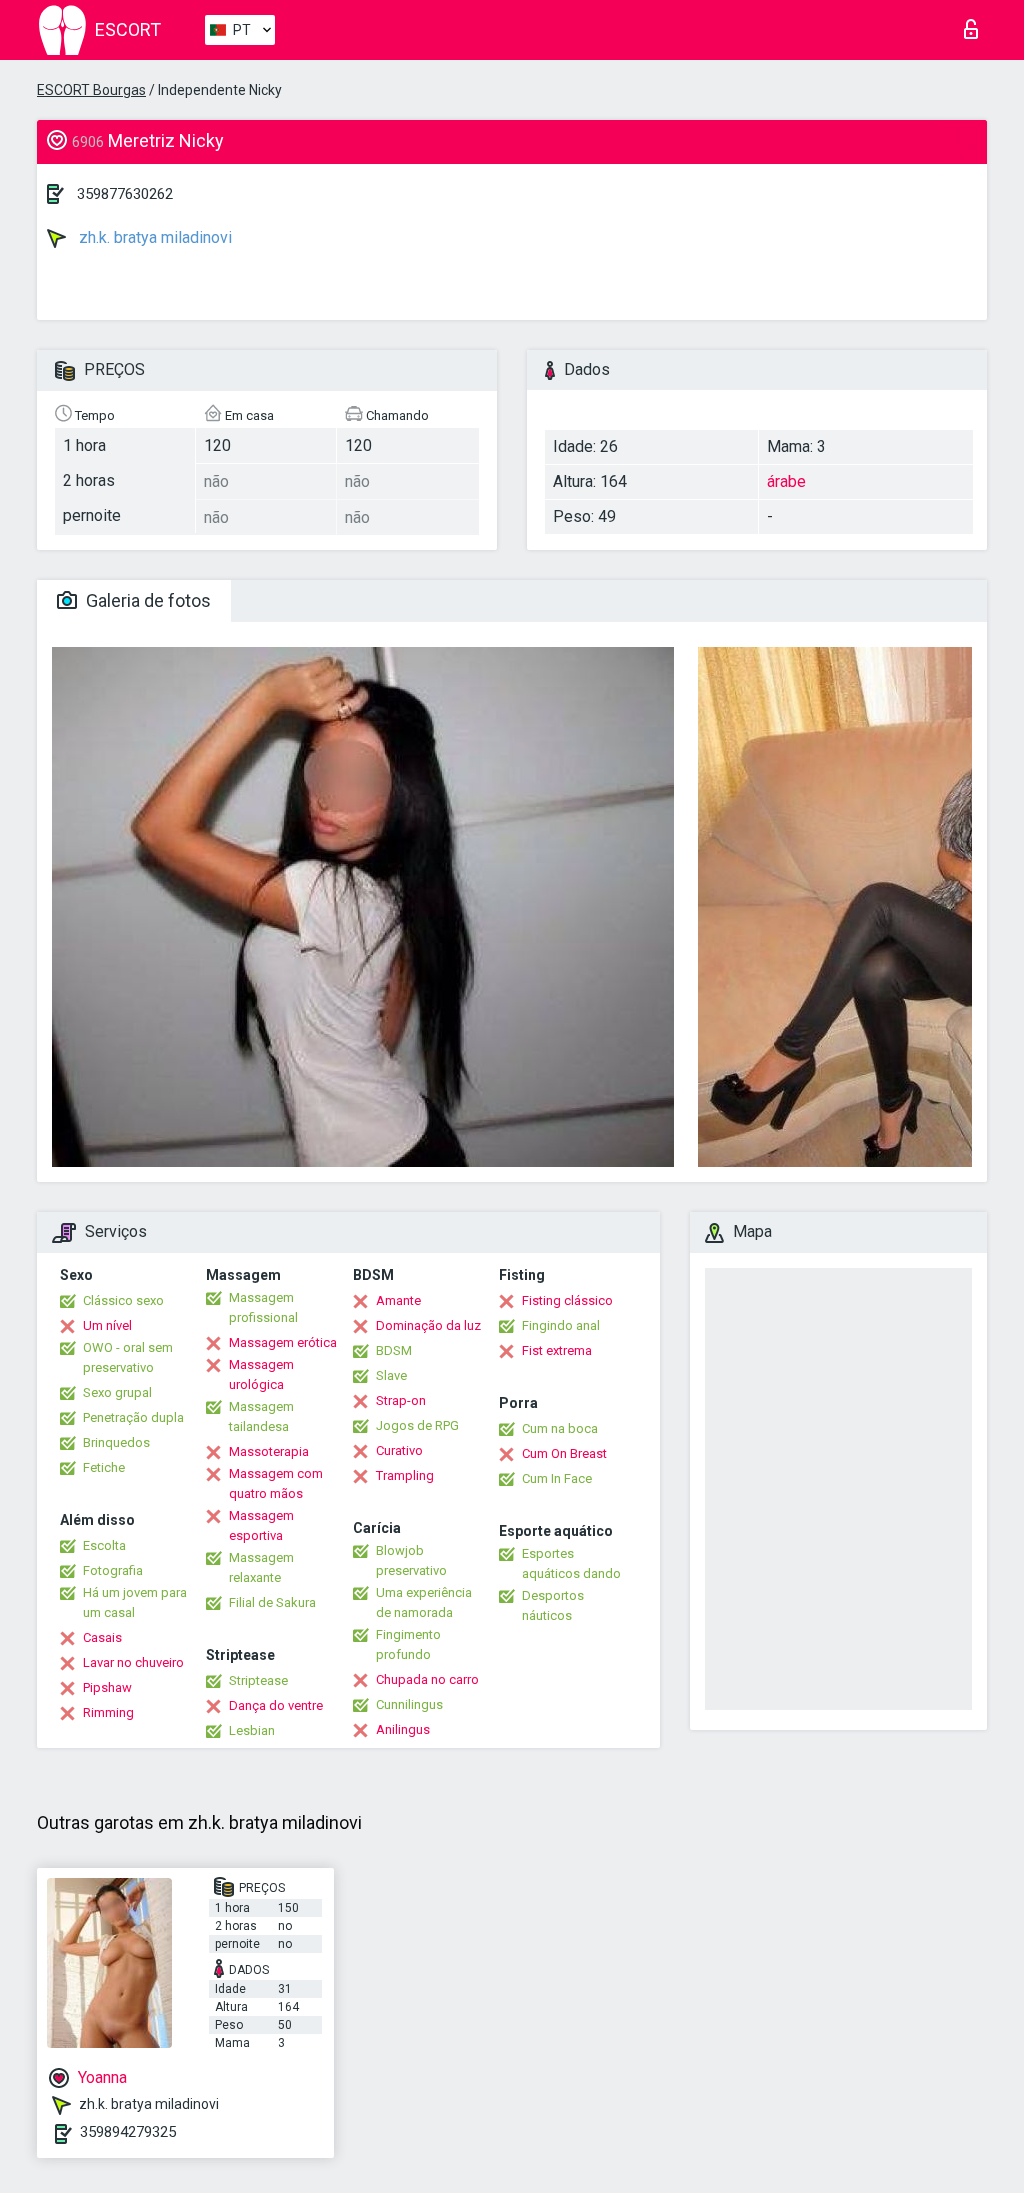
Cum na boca (560, 1428)
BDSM (394, 1350)
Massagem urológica (261, 1374)
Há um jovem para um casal (135, 1602)
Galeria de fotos (146, 600)
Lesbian (252, 1730)
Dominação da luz (428, 1325)
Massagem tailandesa (261, 1416)
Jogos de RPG (417, 1425)
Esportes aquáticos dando (571, 1563)
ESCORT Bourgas (91, 90)
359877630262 (125, 194)
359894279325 (128, 2132)
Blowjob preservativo (411, 1560)
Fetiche (104, 1467)
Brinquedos (116, 1442)
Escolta (104, 1545)
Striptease (258, 1680)
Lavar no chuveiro (133, 1662)
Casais (102, 1637)
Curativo (399, 1450)
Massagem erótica (283, 1342)
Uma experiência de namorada (424, 1602)
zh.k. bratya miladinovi (153, 237)
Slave (391, 1375)
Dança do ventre (276, 1705)
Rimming (108, 1712)
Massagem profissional (263, 1307)
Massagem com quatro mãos (276, 1483)
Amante (398, 1300)
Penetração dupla (133, 1417)
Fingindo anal (561, 1325)
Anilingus (403, 1729)
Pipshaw (107, 1687)
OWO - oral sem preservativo (128, 1357)
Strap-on (401, 1400)
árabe (786, 481)
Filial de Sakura (272, 1602)
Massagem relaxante (261, 1567)
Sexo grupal (117, 1392)
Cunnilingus (409, 1704)
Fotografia (113, 1570)
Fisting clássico (567, 1300)
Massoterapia (269, 1451)
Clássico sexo (123, 1300)
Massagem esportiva (261, 1525)
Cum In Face (557, 1478)
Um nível (107, 1325)
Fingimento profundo (408, 1644)
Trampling (405, 1475)
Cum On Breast (564, 1453)
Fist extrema (557, 1350)
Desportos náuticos (553, 1605)
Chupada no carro (427, 1679)
